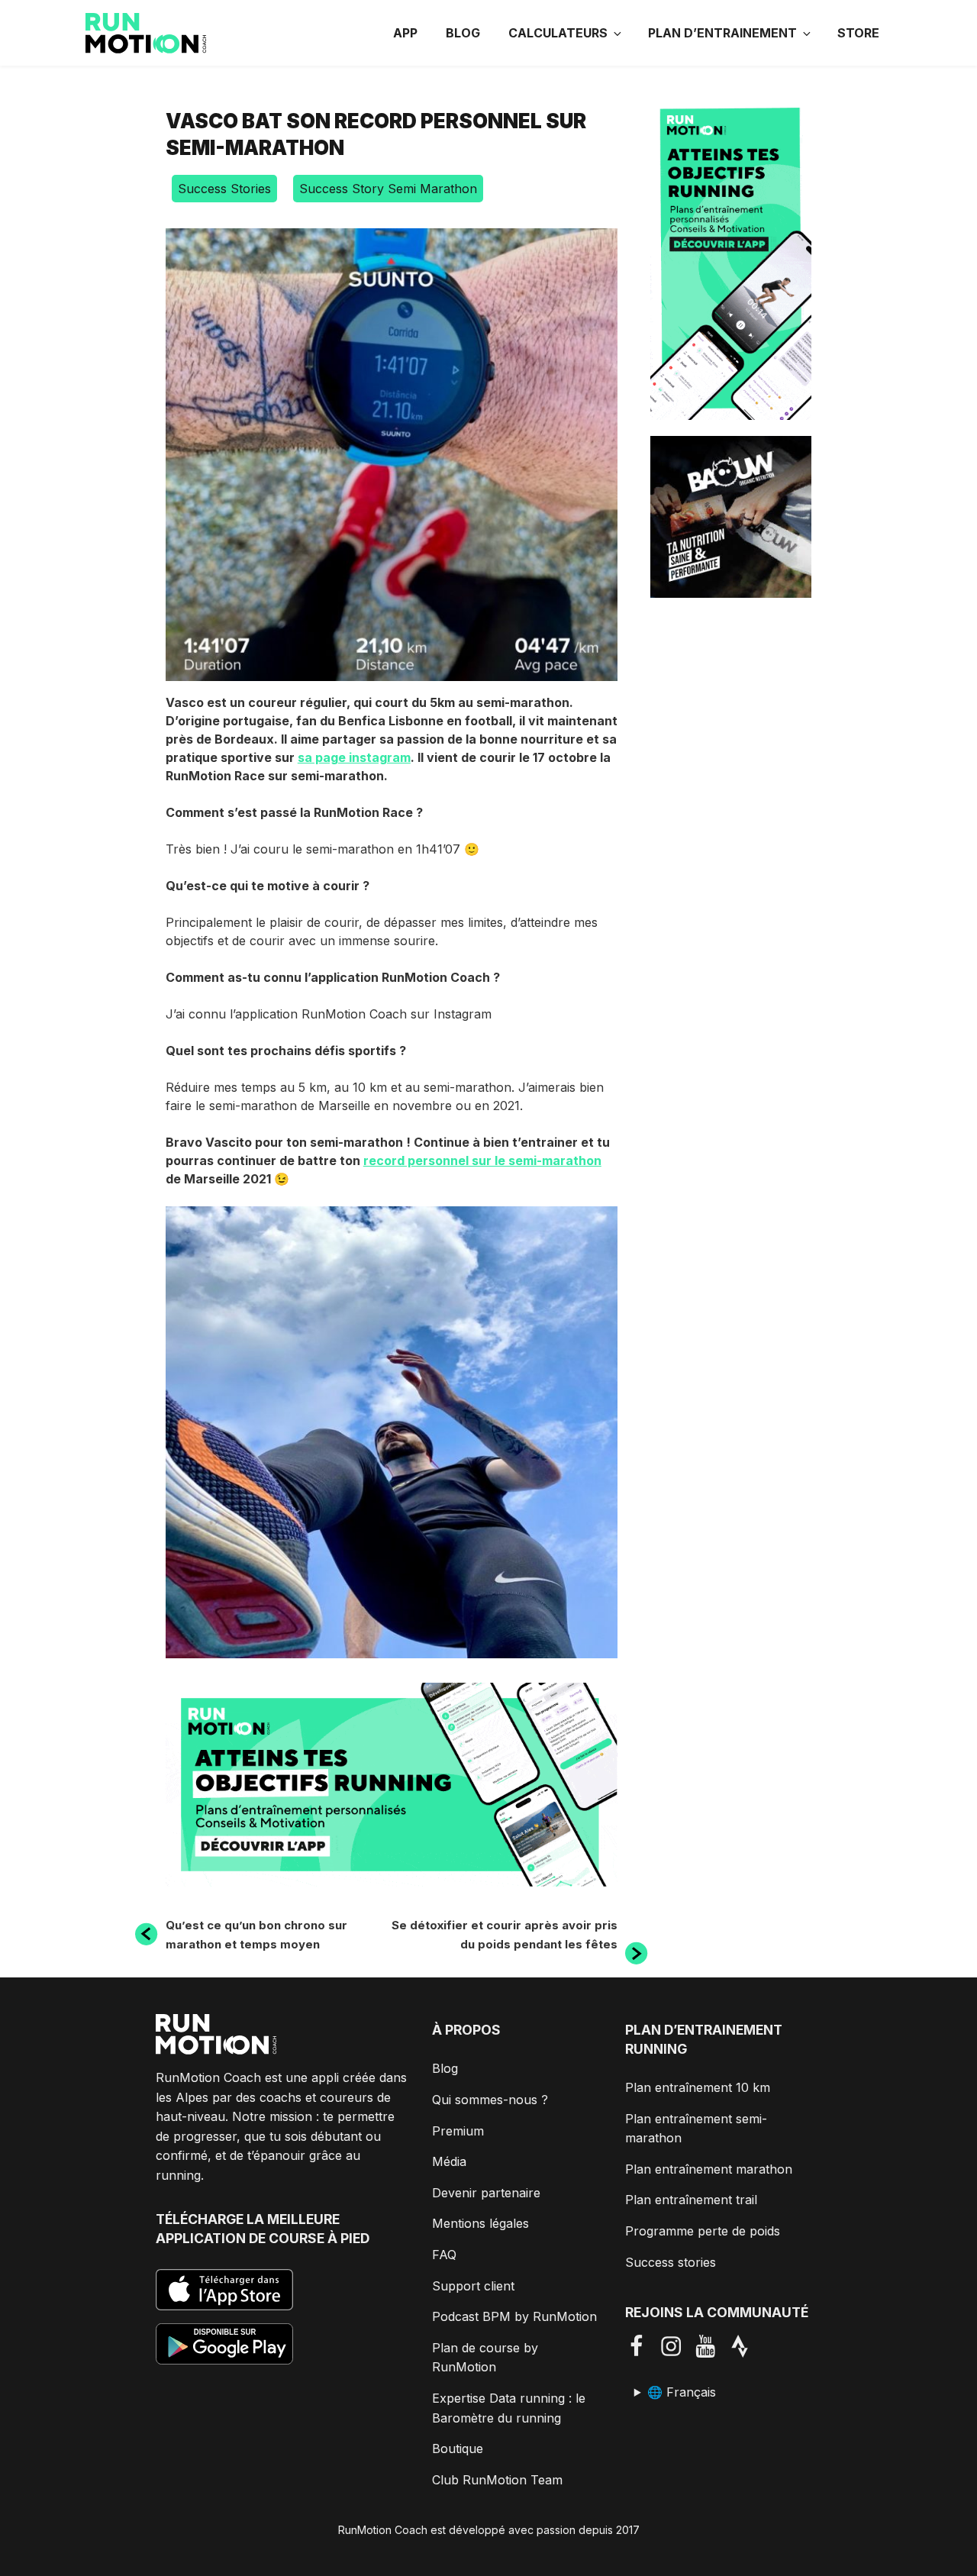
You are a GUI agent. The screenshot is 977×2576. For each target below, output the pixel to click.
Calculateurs (558, 33)
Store (858, 33)
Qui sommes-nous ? (490, 2100)
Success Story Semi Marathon (388, 189)
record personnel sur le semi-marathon (482, 1160)
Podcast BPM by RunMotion (514, 2316)
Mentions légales (480, 2223)
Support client (473, 2286)
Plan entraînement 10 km (698, 2087)
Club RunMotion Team (497, 2480)
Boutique (458, 2448)
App (405, 33)
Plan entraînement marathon (709, 2169)
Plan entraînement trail (691, 2200)
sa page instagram (354, 757)
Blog (463, 33)
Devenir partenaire (486, 2193)
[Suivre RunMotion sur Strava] (745, 2346)
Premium (458, 2131)
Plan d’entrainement (722, 33)
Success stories (671, 2262)
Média (449, 2161)
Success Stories (224, 189)
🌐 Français (682, 2392)
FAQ (444, 2255)
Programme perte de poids (703, 2231)
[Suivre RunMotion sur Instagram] (677, 2346)
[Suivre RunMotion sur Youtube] (711, 2346)
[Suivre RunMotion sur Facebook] (642, 2346)
